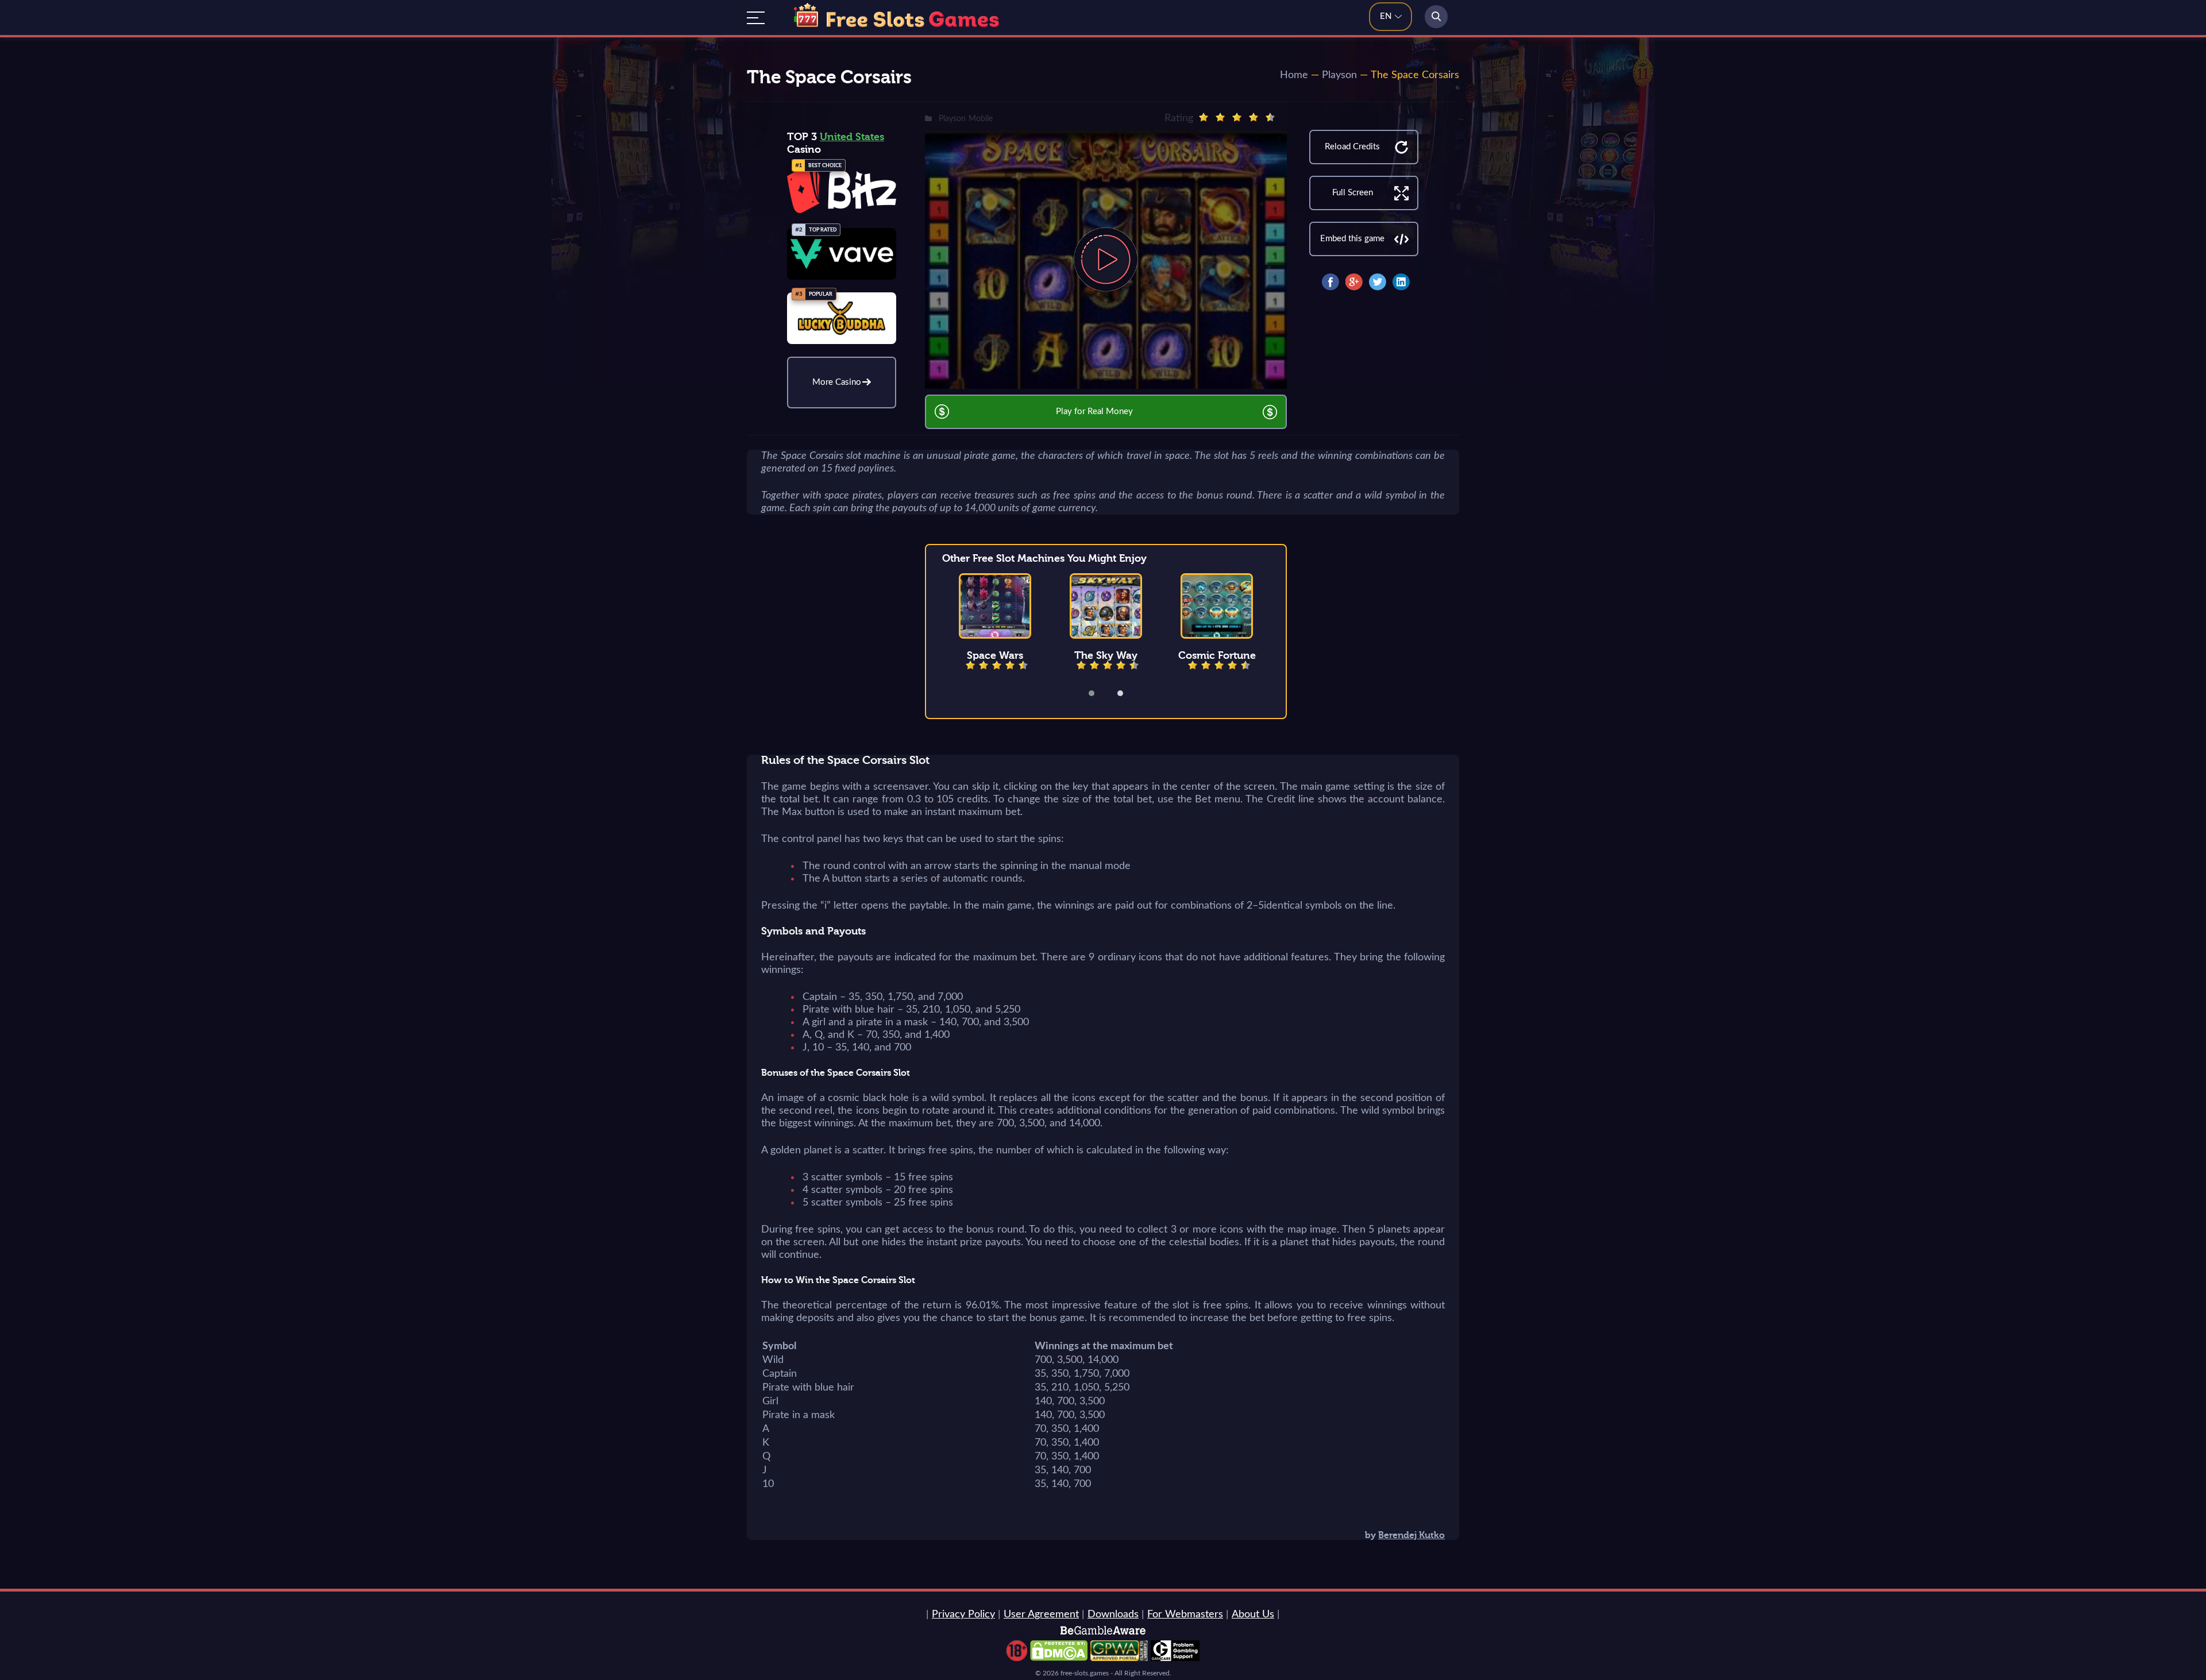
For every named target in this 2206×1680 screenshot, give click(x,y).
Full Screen (1353, 193)
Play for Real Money (1094, 412)
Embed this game (1352, 239)
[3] (1237, 117)
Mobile (981, 119)
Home (1294, 75)
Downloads (1113, 1615)
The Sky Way (1106, 655)
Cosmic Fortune (1217, 655)
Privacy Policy (963, 1615)
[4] (1254, 117)
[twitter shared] (1378, 282)
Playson (1339, 75)
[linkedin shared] (1401, 282)
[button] (1099, 693)
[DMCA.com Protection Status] (1059, 1658)
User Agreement (1041, 1615)
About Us (1253, 1615)
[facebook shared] (1330, 282)
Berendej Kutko (1411, 1535)
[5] (1270, 117)
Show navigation (756, 18)
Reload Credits (1352, 147)
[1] (1204, 117)
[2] (1220, 117)
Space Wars (995, 655)
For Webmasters (1185, 1615)
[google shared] (1354, 282)
